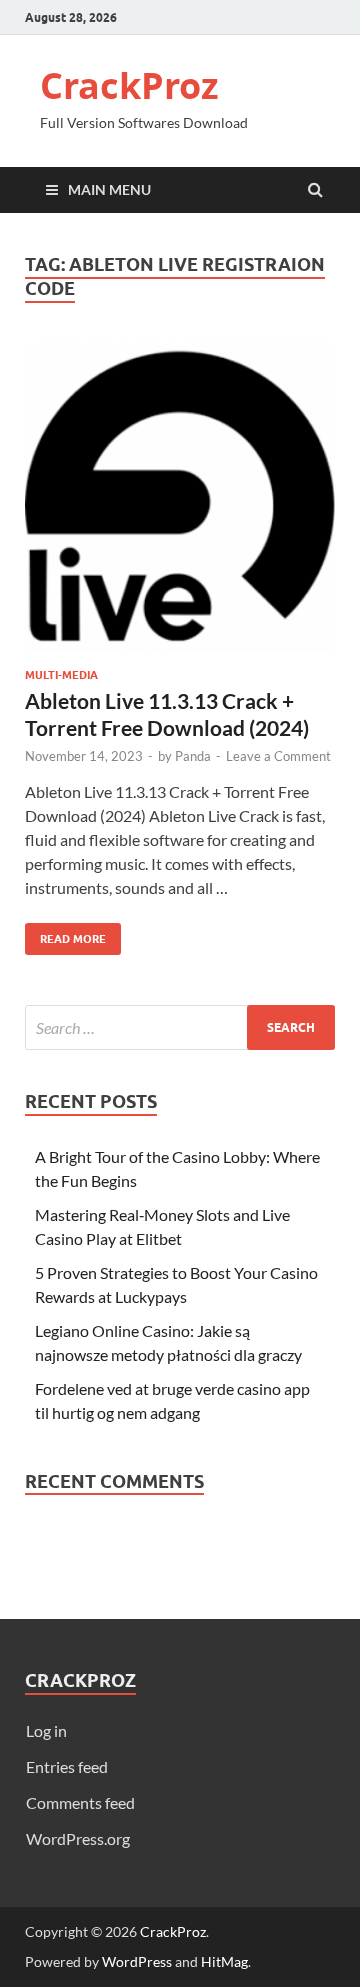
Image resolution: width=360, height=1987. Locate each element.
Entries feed (67, 1766)
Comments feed (80, 1802)
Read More (65, 934)
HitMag (224, 1961)
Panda (193, 756)
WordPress (137, 1961)
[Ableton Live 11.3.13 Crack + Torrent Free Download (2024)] (180, 505)
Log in (46, 1730)
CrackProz (129, 85)
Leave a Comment (278, 756)
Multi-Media (61, 675)
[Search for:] (180, 1027)
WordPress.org (78, 1838)
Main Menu (109, 189)
